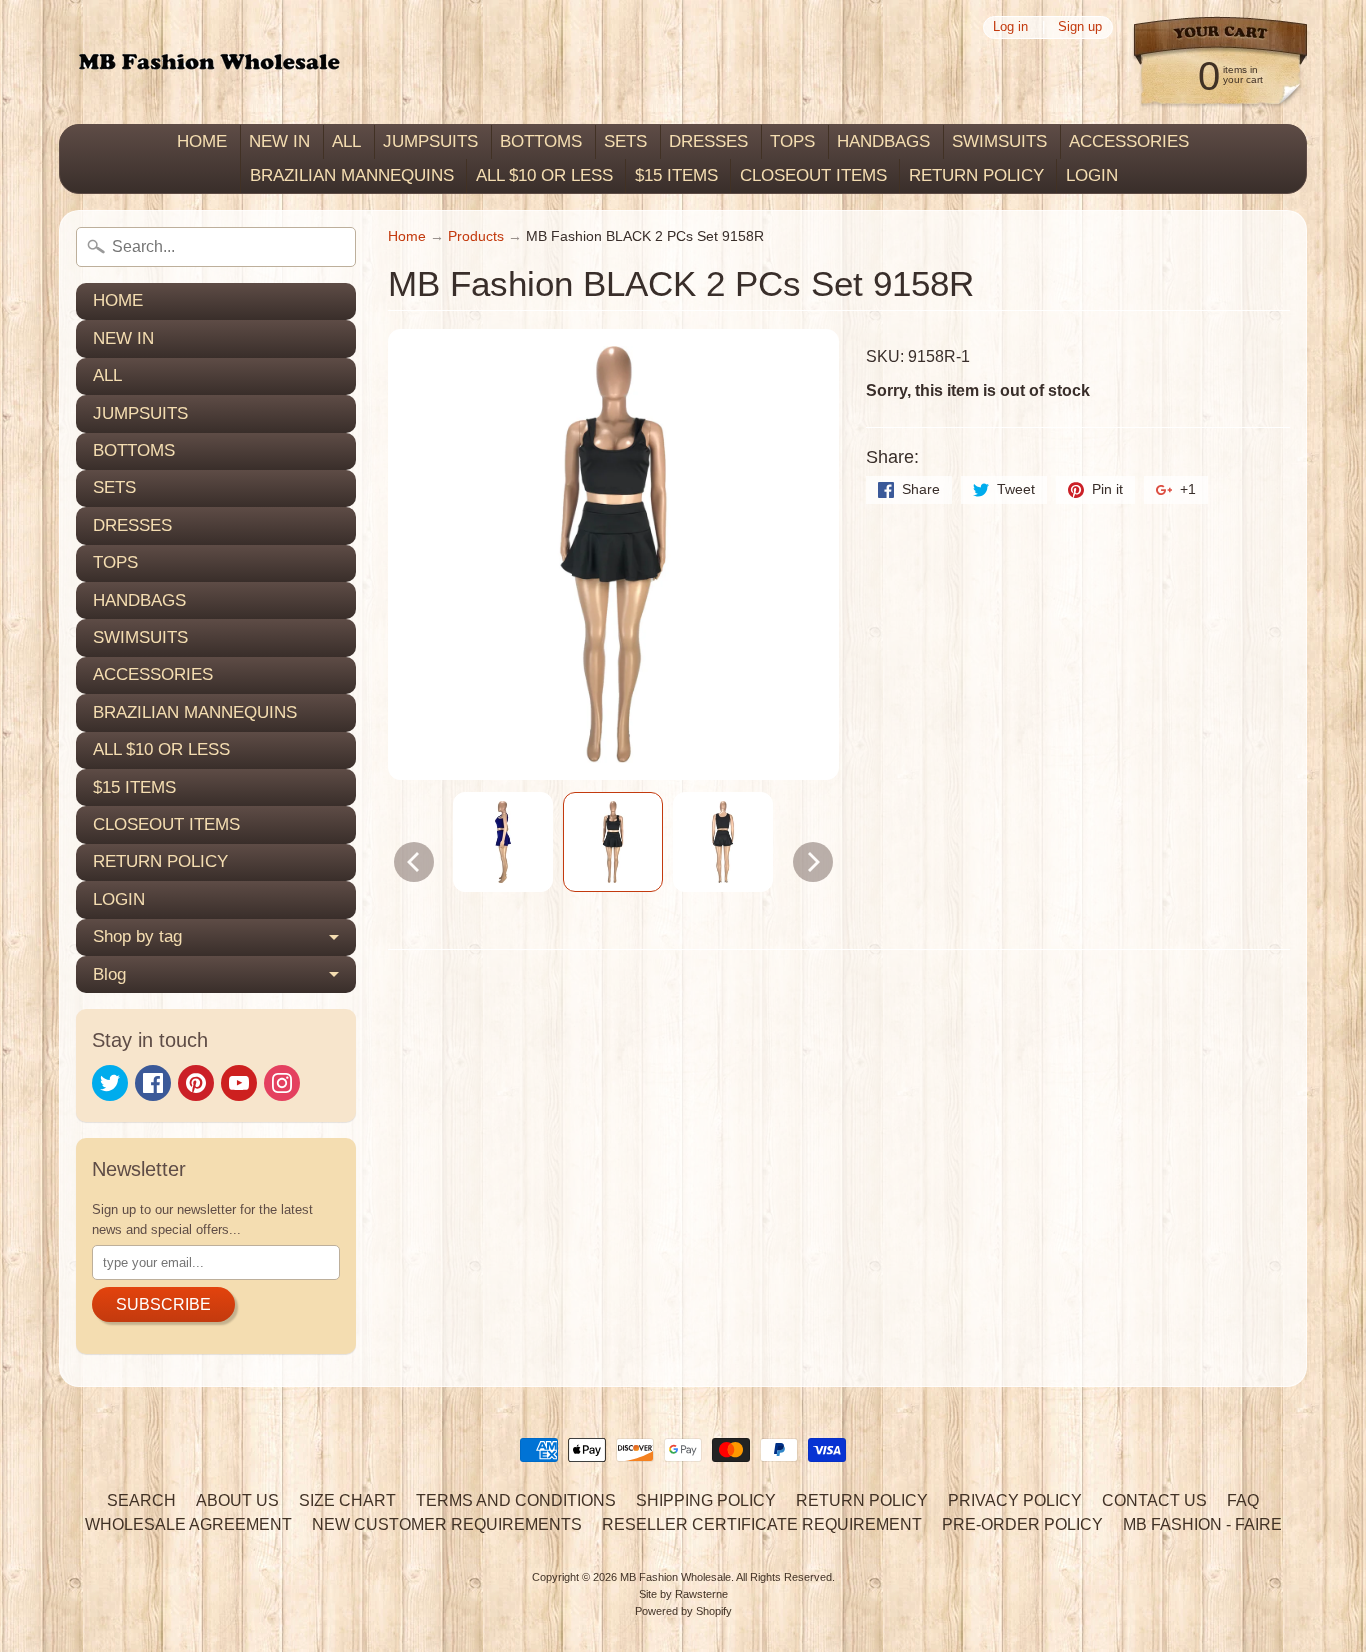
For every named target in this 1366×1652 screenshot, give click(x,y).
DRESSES (708, 141)
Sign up (1080, 27)
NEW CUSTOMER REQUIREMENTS (447, 1524)
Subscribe (163, 1304)
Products (476, 236)
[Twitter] (110, 1083)
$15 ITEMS (676, 175)
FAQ (1243, 1500)
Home (407, 236)
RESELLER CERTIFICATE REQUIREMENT (762, 1524)
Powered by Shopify (683, 1611)
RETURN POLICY (976, 175)
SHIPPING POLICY (706, 1500)
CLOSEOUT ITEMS (813, 175)
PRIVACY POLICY (1015, 1500)
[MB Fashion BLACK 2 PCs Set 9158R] (503, 842)
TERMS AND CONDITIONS (516, 1500)
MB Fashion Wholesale (675, 1577)
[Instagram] (282, 1083)
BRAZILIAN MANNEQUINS (352, 175)
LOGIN (1092, 175)
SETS (625, 141)
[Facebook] (153, 1083)
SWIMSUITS (999, 141)
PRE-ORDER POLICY (1022, 1524)
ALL (346, 141)
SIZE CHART (347, 1500)
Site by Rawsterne (683, 1594)
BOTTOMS (541, 141)
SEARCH (141, 1500)
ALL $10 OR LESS (544, 175)
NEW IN (279, 141)
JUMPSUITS (430, 141)
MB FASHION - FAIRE (1202, 1524)
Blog (109, 974)
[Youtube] (239, 1083)
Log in (1010, 27)
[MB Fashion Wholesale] (209, 62)
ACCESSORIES (1129, 141)
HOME (202, 141)
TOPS (792, 141)
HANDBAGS (883, 141)
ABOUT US (237, 1500)
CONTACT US (1154, 1500)
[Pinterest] (196, 1083)
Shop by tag (137, 936)
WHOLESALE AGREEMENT (188, 1524)
